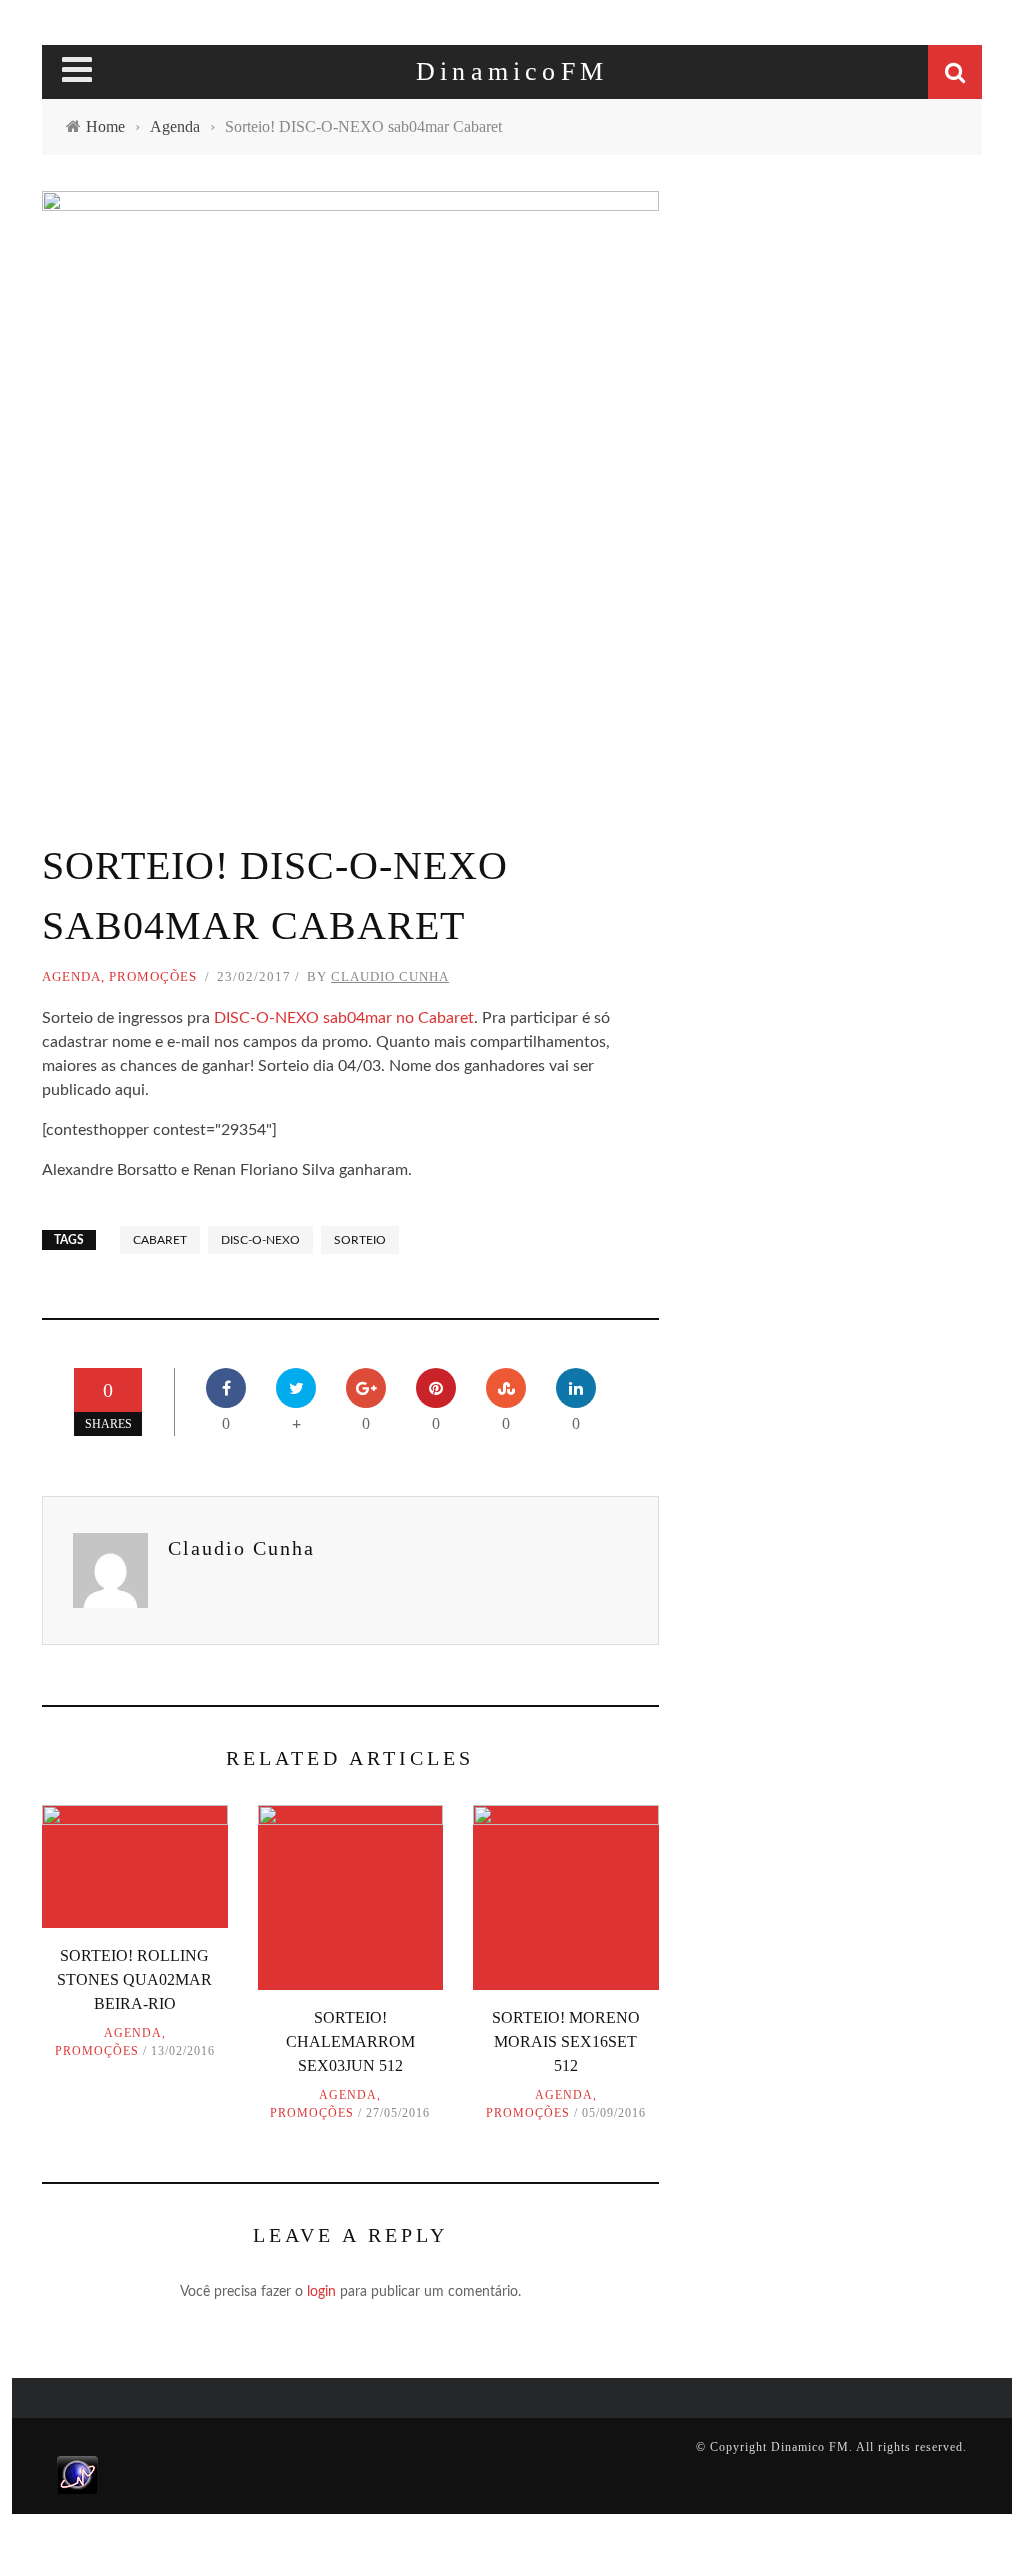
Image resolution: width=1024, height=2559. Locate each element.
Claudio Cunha (390, 976)
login (321, 2292)
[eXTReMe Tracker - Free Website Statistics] (77, 2474)
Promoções (153, 976)
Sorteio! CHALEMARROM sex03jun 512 (350, 2041)
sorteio (360, 1240)
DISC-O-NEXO (260, 1240)
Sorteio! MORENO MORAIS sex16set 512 (566, 2041)
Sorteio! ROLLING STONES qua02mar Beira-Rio (134, 1979)
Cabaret (160, 1240)
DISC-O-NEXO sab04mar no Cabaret (344, 1018)
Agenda (71, 976)
